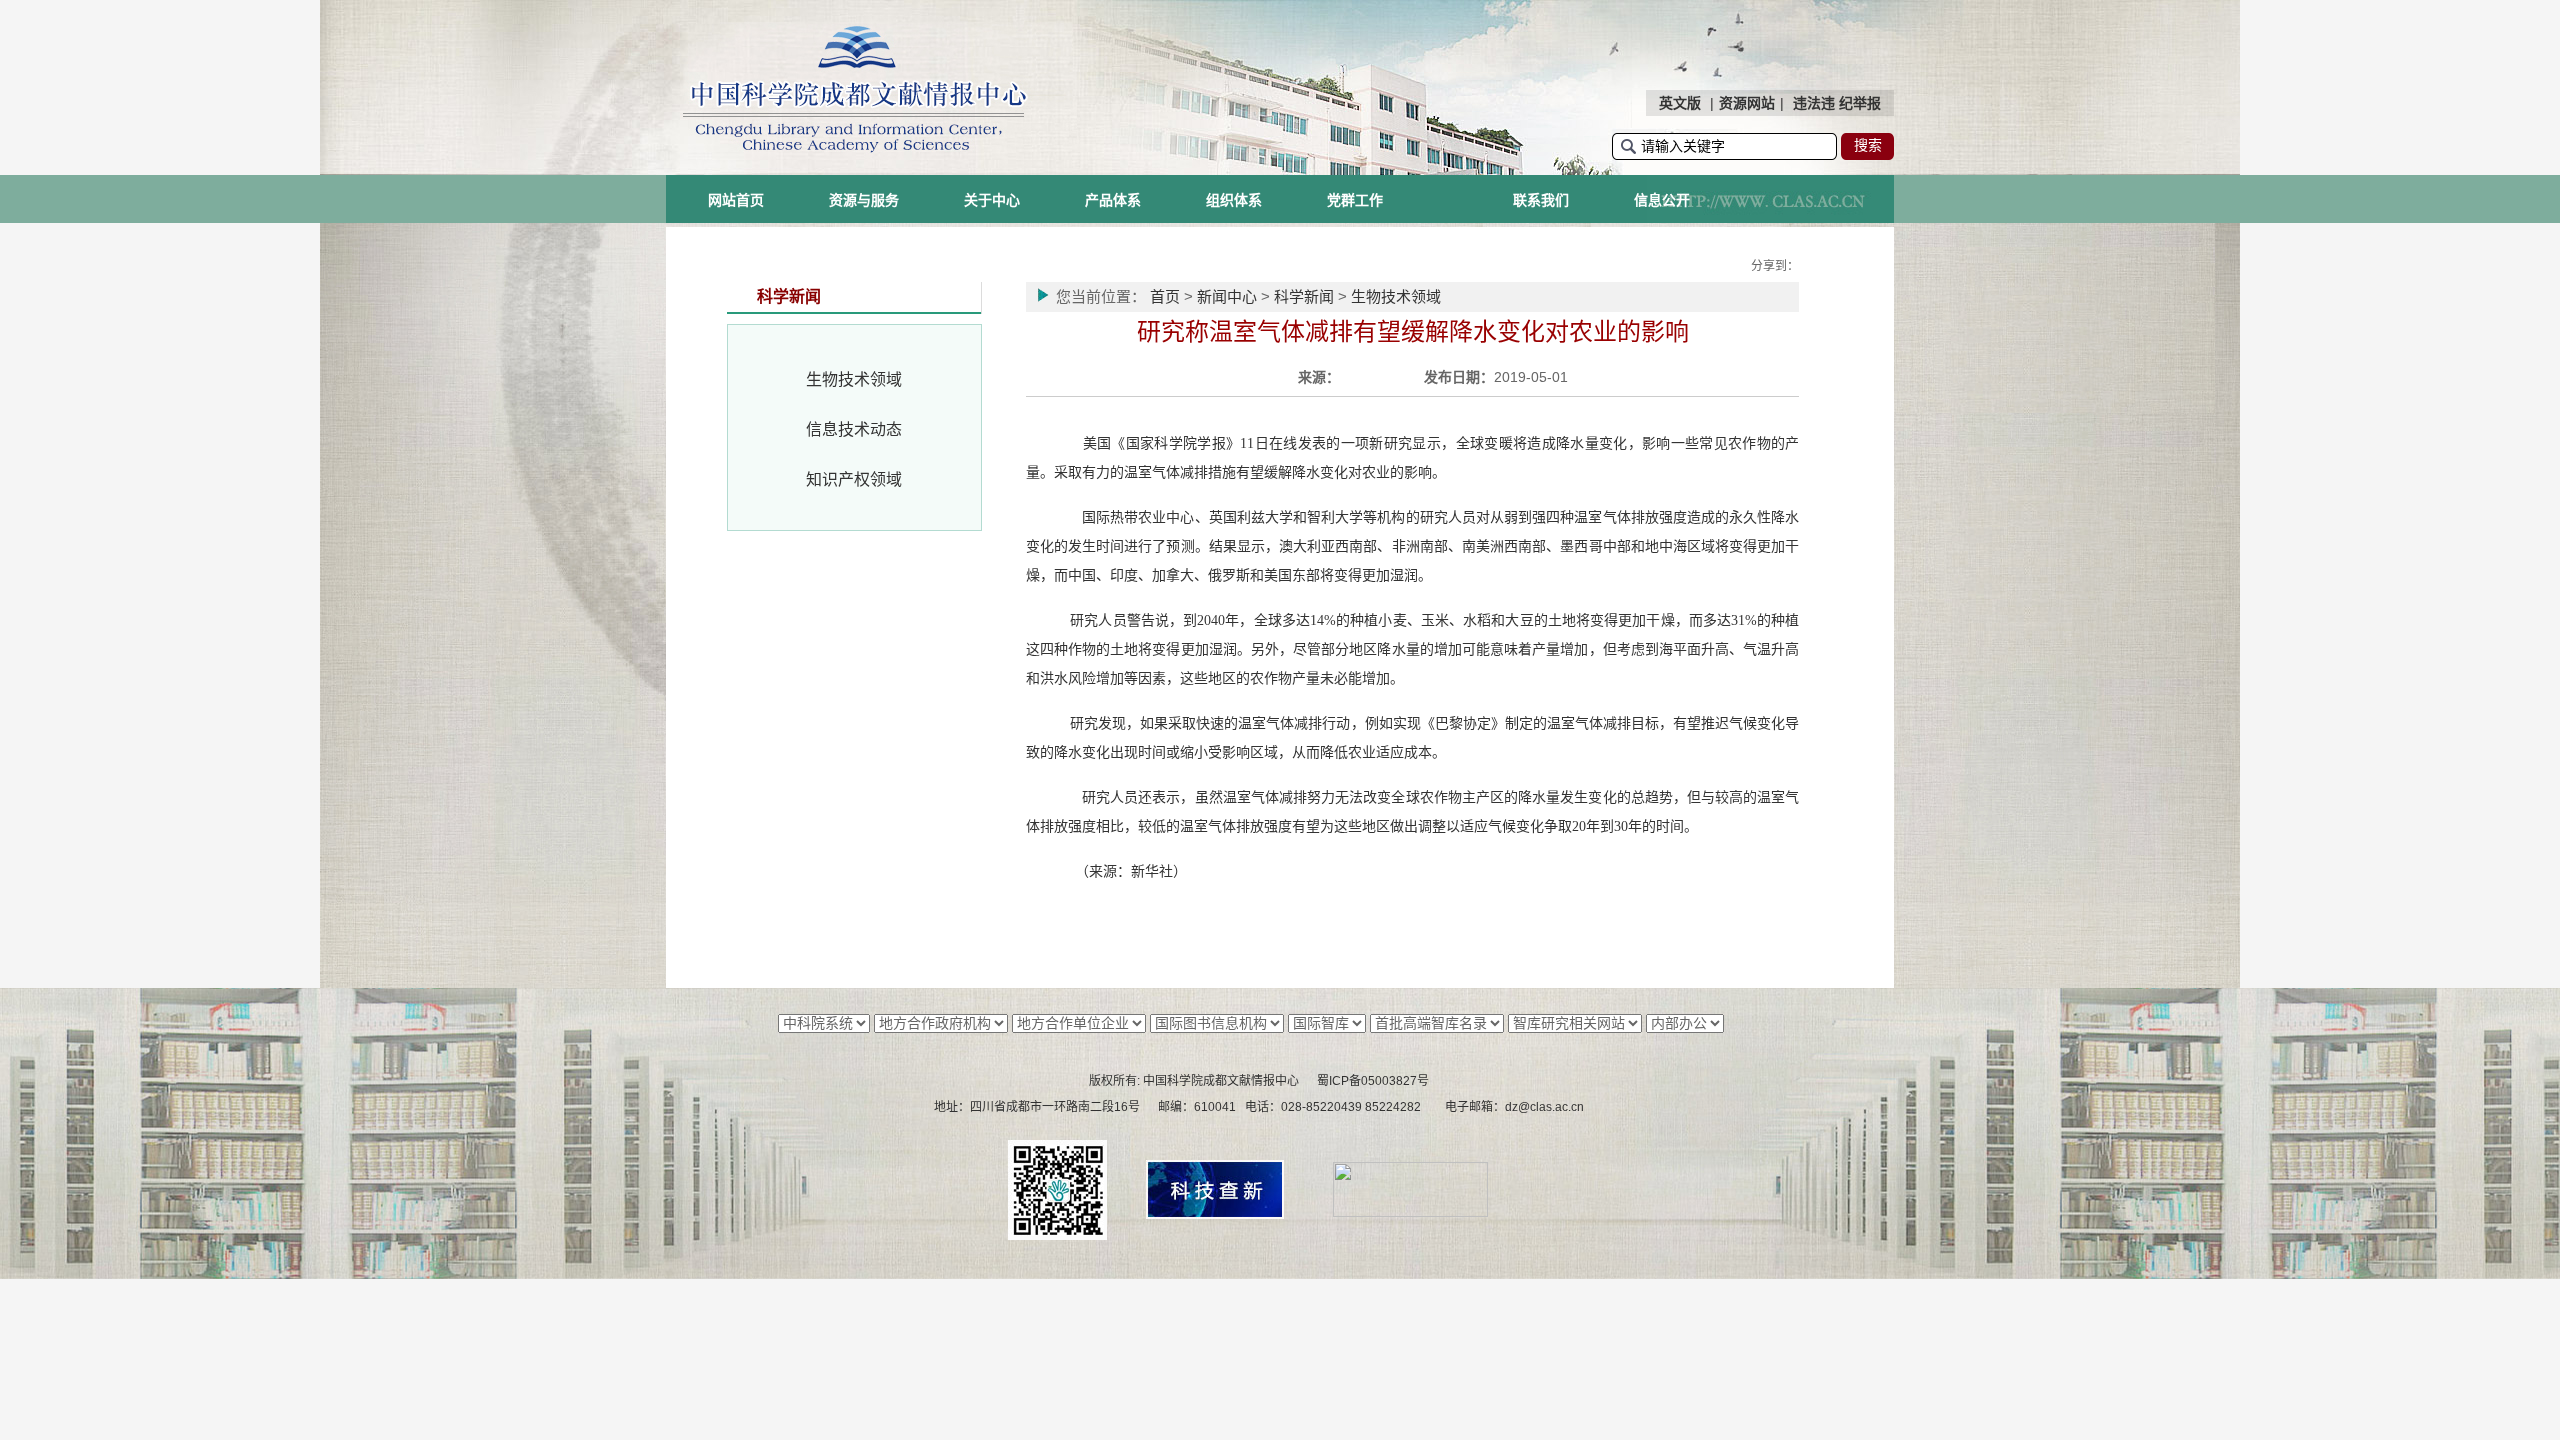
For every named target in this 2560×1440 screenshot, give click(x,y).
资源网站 (1747, 103)
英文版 (1680, 103)
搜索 (1868, 145)
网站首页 (736, 200)
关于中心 (992, 200)
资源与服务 (864, 200)
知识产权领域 (854, 479)
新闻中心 (1227, 296)
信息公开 (1662, 200)
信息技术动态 (854, 429)
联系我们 (1541, 200)
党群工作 (1355, 200)
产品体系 (1113, 200)
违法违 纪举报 (1837, 103)
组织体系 (1234, 200)
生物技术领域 (854, 379)
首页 (1165, 296)
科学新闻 (1304, 296)
